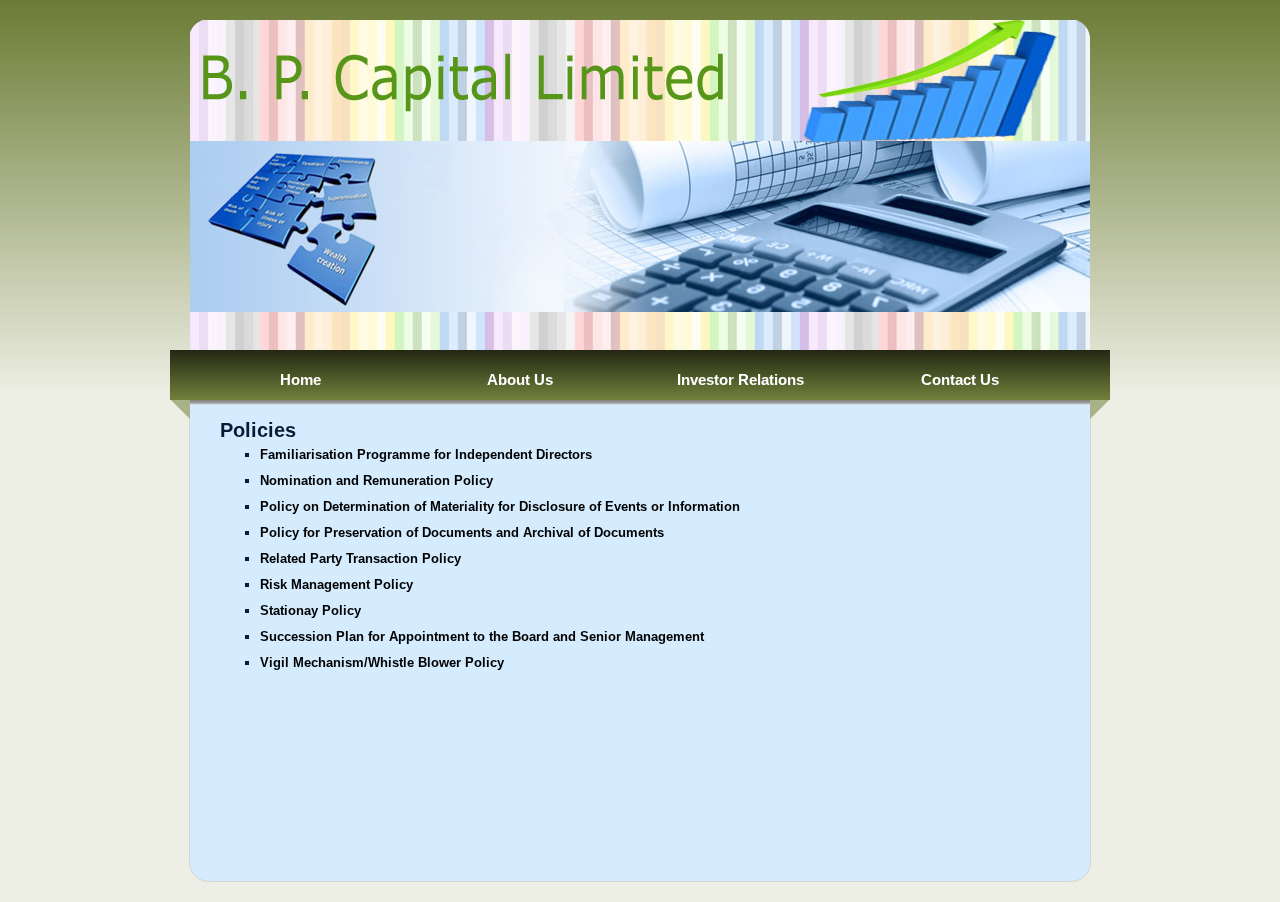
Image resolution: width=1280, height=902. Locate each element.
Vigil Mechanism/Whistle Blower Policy (382, 662)
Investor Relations (740, 379)
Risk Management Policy (336, 584)
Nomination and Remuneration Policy (376, 480)
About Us (520, 379)
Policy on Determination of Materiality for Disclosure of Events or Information (500, 506)
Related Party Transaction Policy (360, 558)
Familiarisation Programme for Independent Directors (426, 454)
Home (300, 379)
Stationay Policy (310, 610)
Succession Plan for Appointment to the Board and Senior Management (482, 636)
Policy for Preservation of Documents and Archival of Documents (462, 532)
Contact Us (960, 379)
